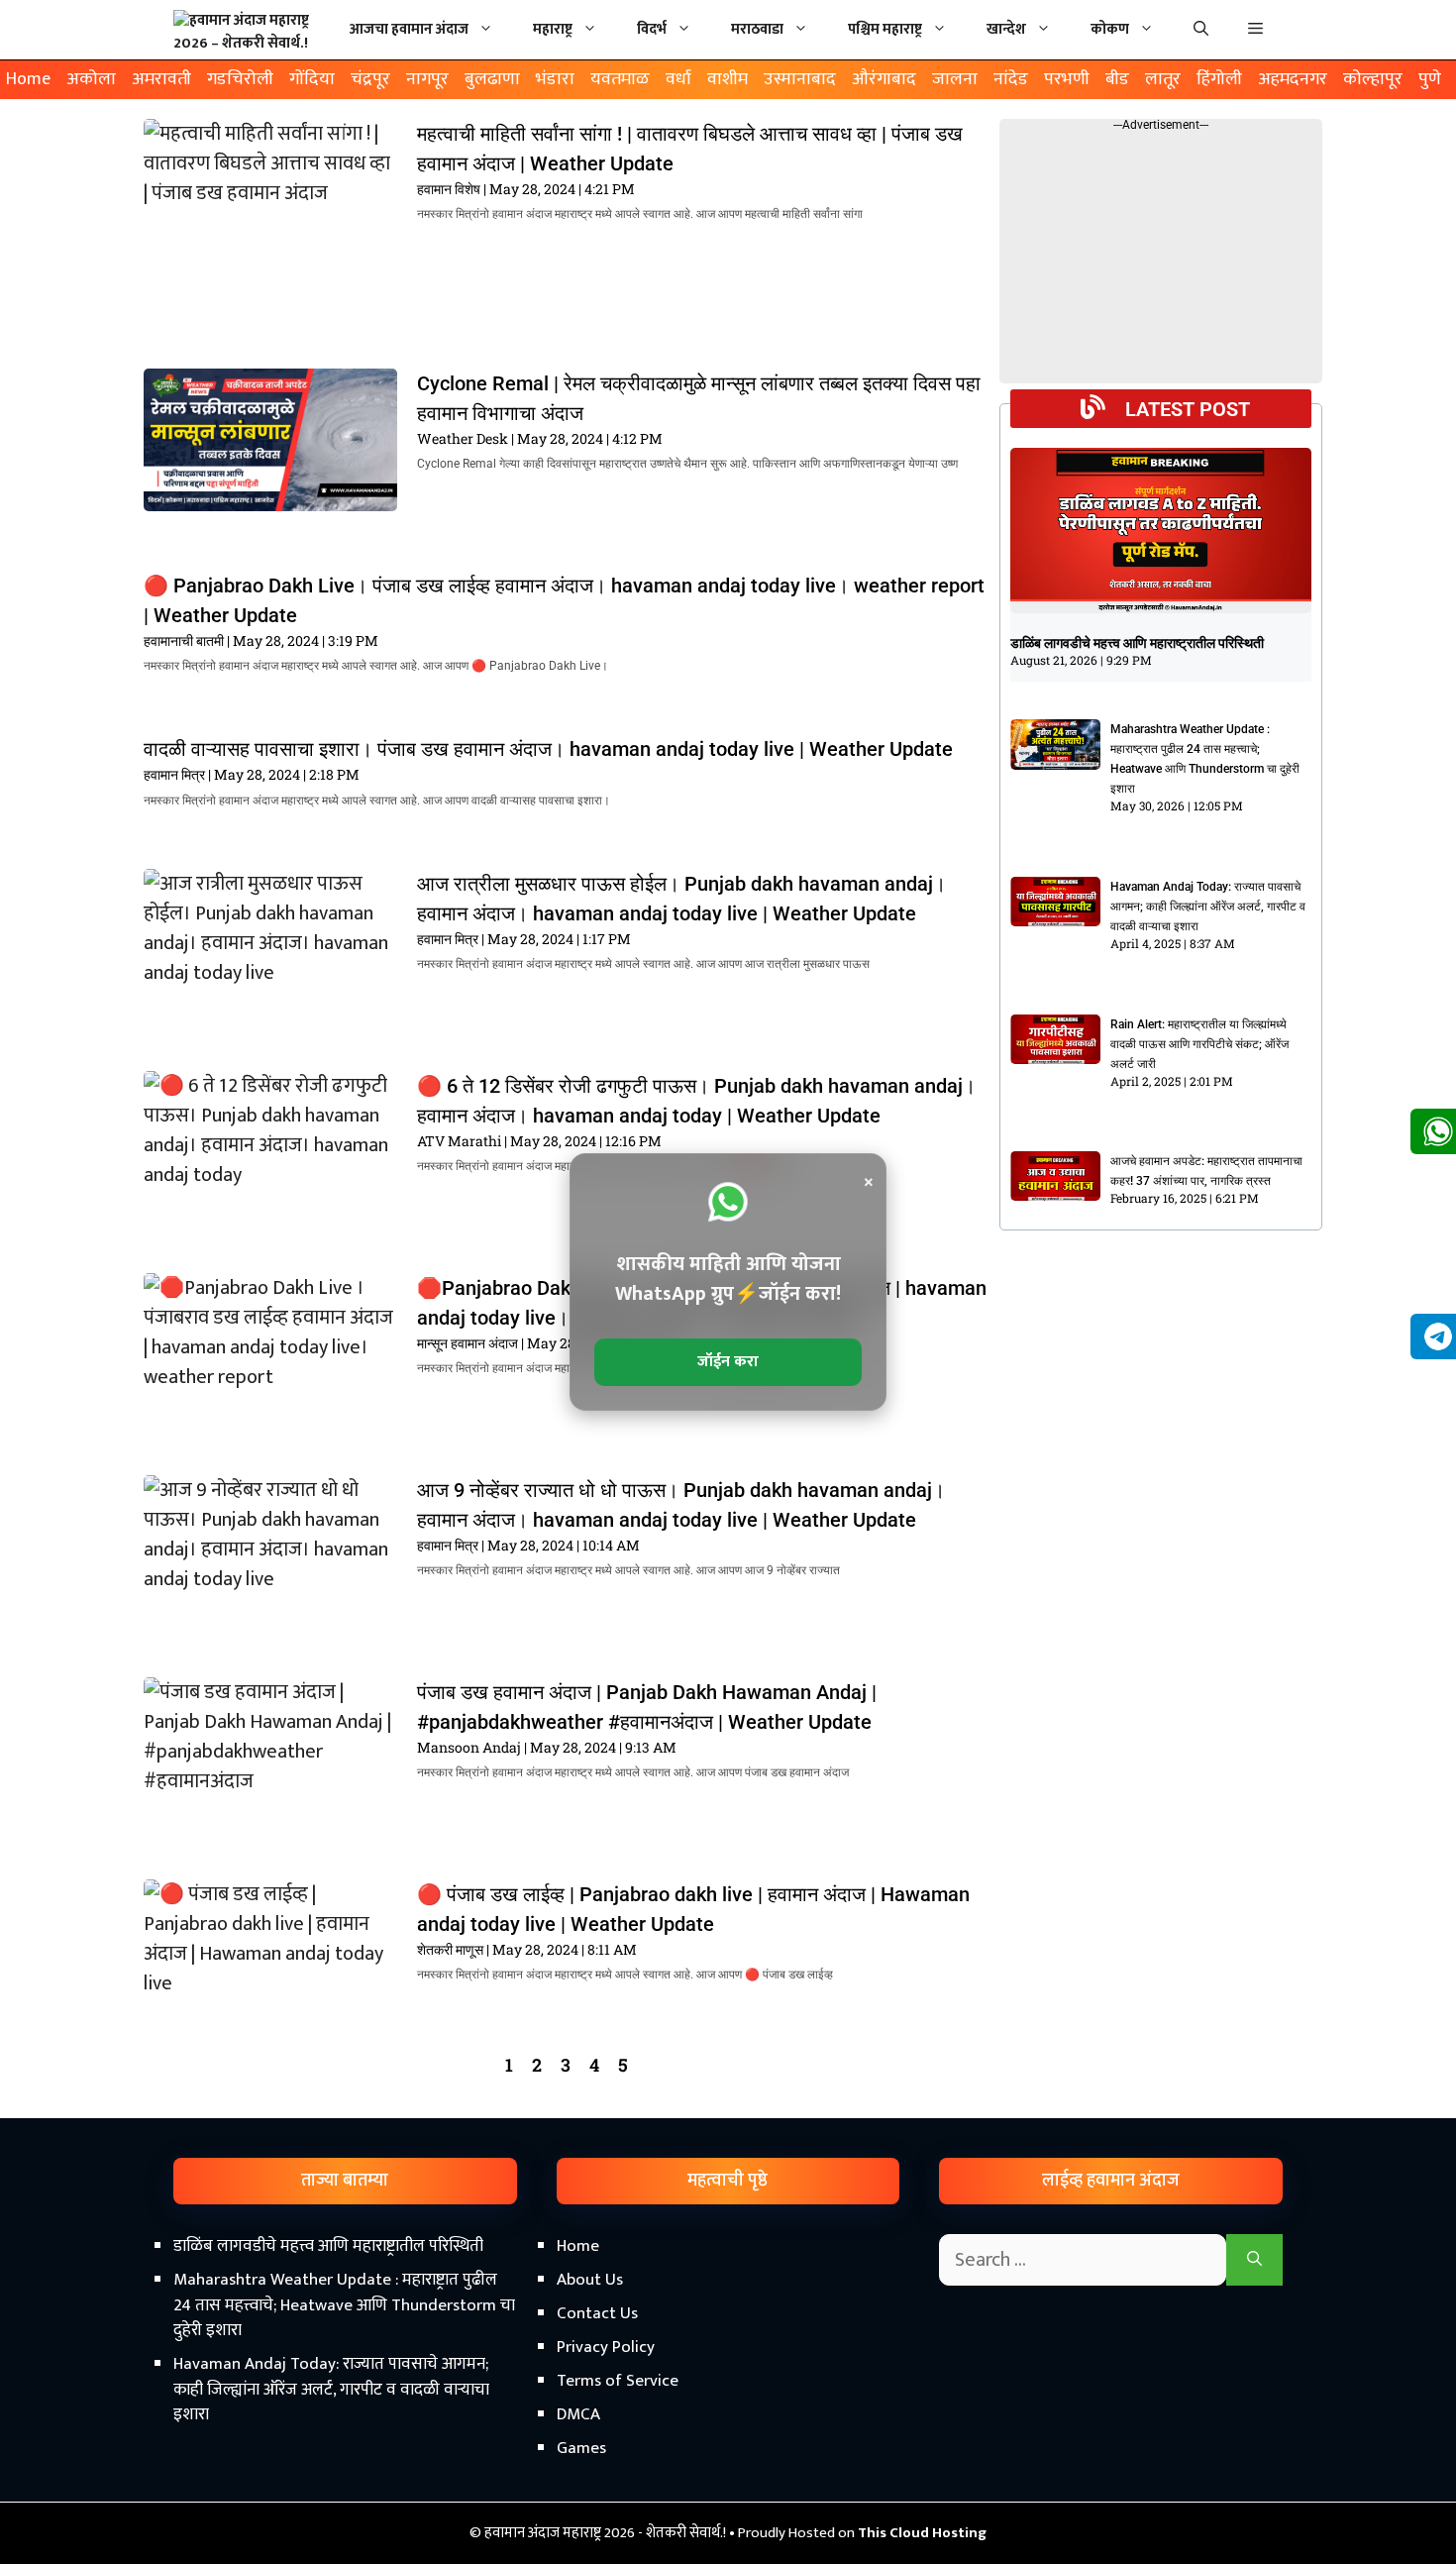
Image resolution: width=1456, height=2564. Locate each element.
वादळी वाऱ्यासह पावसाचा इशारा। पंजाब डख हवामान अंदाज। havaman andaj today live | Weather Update (548, 749)
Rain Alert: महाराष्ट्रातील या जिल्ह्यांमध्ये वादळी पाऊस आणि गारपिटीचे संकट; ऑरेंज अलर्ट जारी (1199, 1044)
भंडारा (555, 79)
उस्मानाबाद (800, 79)
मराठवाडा (757, 29)
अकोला (91, 79)
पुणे (1430, 79)
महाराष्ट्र (553, 29)
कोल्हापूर (1373, 79)
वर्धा (678, 79)
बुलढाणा (492, 79)
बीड (1117, 79)
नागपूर (427, 79)
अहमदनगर (1293, 79)
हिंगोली (1219, 79)
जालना (955, 79)
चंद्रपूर (370, 79)
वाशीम (728, 79)
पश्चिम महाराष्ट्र (885, 29)
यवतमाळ (620, 79)
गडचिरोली (240, 79)
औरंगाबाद (884, 79)
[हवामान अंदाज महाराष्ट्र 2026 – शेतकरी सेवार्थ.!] (248, 30)
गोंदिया (312, 79)
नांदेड (1011, 79)
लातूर (1163, 79)
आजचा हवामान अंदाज (409, 29)
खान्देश (1006, 29)
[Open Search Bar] (1201, 30)
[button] (1255, 30)
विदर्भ (652, 29)
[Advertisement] (728, 2396)
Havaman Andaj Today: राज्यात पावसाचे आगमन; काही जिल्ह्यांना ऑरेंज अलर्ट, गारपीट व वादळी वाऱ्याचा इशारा (1208, 907)
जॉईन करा (728, 1362)
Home (28, 79)
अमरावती (161, 79)
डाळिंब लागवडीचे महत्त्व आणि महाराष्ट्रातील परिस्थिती (1137, 643)
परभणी (1067, 79)
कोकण (1110, 29)
